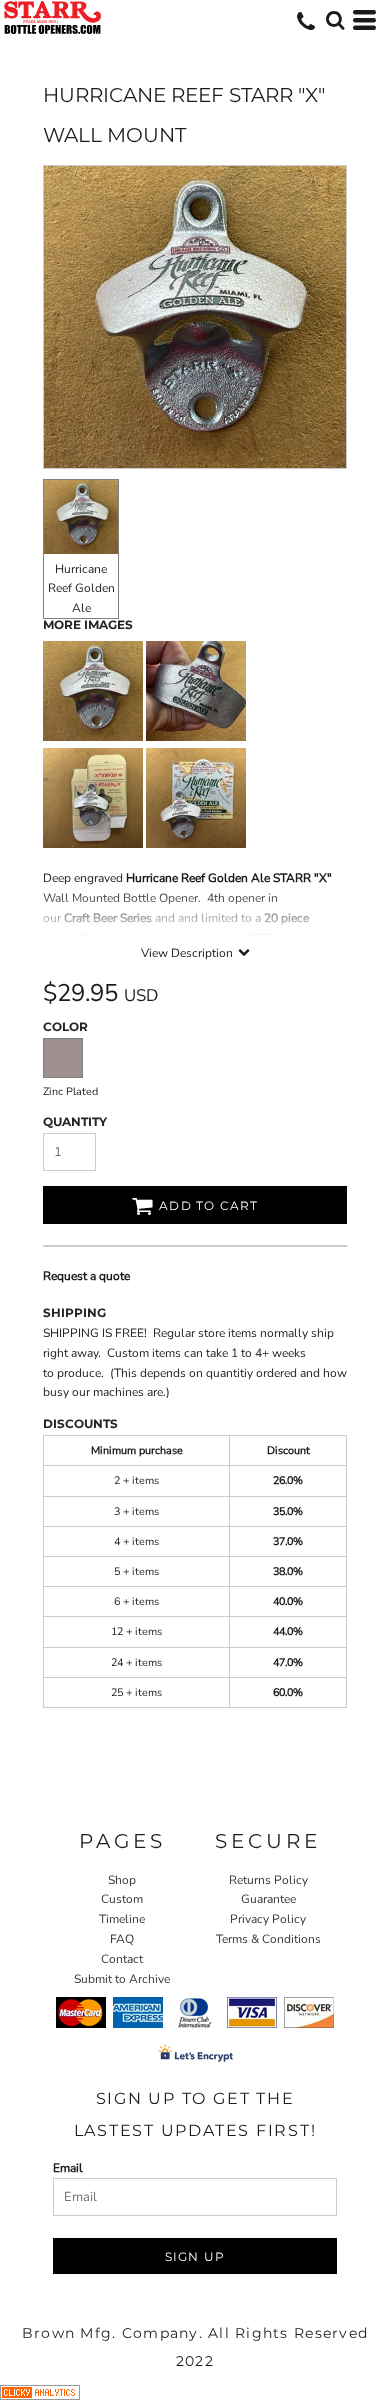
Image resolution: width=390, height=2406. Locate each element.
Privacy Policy (268, 1919)
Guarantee (268, 1899)
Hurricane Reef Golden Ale (81, 588)
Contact (122, 1959)
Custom (122, 1899)
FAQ (122, 1939)
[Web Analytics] (40, 2396)
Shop (122, 1880)
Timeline (122, 1919)
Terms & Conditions (268, 1939)
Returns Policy (268, 1880)
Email (68, 2168)
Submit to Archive (122, 1979)
